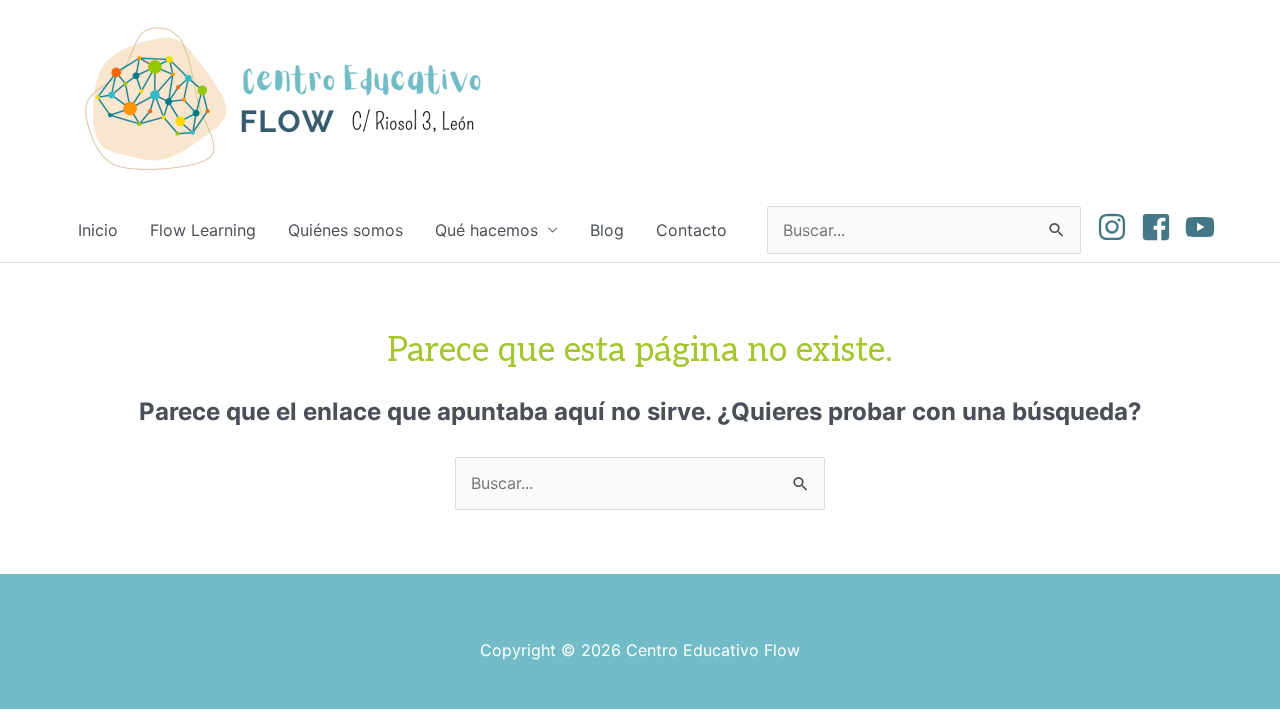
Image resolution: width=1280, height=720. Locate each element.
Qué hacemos (486, 230)
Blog (607, 230)
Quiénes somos (345, 230)
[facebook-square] (1160, 227)
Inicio (98, 230)
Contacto (691, 230)
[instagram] (1116, 227)
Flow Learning (203, 230)
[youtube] (1204, 227)
